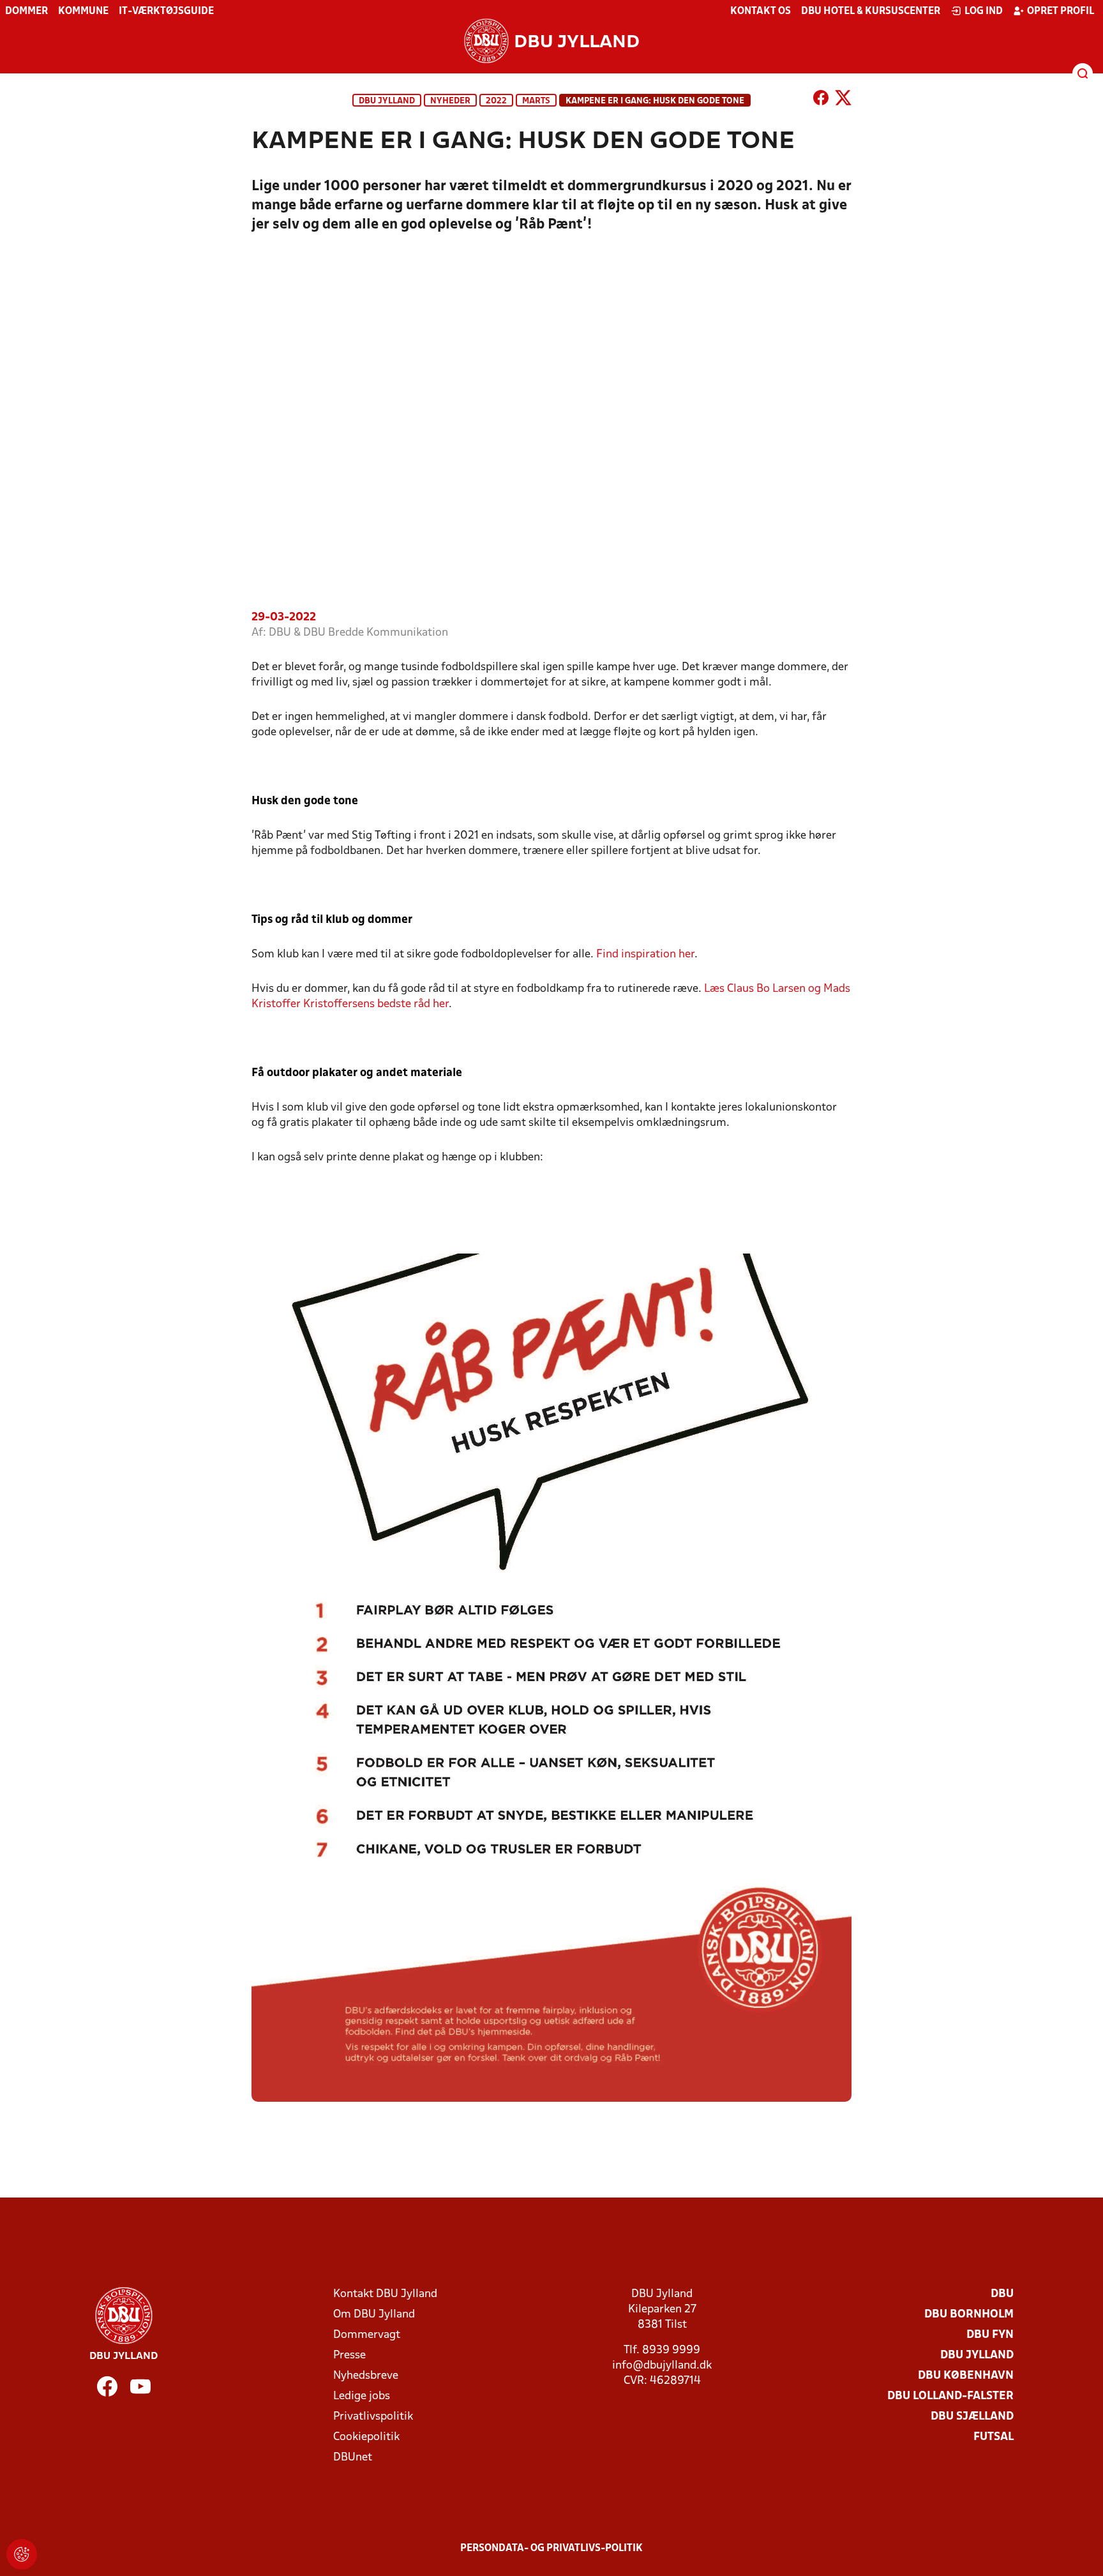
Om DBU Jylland (374, 2315)
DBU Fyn (990, 2335)
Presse (349, 2355)
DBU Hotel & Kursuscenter (871, 11)
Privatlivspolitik (373, 2417)
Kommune (83, 11)
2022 (496, 101)
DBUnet (353, 2458)
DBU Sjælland (972, 2417)
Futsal (994, 2437)
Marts (536, 101)
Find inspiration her (645, 955)
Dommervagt (367, 2335)
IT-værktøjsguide (166, 11)
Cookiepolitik (366, 2437)
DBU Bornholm (969, 2315)
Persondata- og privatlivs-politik (551, 2549)
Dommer (26, 11)
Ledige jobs (362, 2396)
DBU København (966, 2376)
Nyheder (450, 101)
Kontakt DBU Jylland (385, 2294)
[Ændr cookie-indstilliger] (22, 2554)
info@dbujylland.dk (662, 2366)
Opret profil (1061, 11)
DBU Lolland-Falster (950, 2396)
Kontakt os (761, 11)
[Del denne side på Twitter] (843, 100)
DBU (1002, 2294)
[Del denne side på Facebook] (821, 100)
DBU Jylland (387, 101)
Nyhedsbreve (366, 2376)
